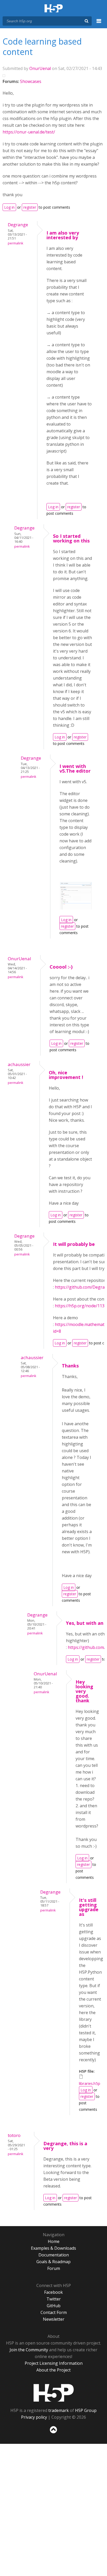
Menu (99, 24)
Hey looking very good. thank (84, 1691)
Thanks (70, 1366)
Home (54, 2241)
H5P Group (86, 2410)
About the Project (53, 2370)
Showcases (31, 81)
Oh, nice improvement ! (66, 1075)
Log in (9, 207)
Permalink (15, 243)
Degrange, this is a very (65, 2146)
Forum (54, 2268)
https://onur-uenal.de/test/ (29, 132)
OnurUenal (40, 68)
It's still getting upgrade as (89, 1907)
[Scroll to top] (53, 2433)
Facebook (53, 2292)
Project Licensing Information (54, 2363)
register (30, 207)
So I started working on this (71, 538)
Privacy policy (34, 2417)
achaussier (19, 1064)
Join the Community (29, 2350)
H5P (54, 2393)
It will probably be (74, 1244)
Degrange (18, 225)
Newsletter (54, 2319)
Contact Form (54, 2312)
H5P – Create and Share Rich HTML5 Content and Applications (54, 9)
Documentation (54, 2255)
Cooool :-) (61, 967)
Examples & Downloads (53, 2248)
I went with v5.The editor (75, 768)
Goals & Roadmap (53, 2262)
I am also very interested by (63, 235)
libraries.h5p (90, 2083)
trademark (59, 2410)
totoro (14, 2135)
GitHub (54, 2306)
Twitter (54, 2299)
